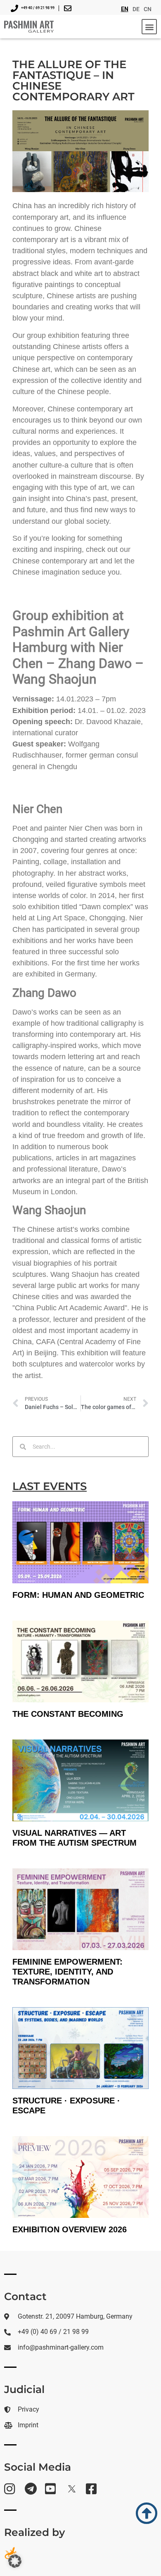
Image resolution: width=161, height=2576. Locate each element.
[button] (149, 27)
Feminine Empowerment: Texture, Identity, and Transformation (67, 1972)
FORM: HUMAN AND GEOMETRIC (78, 1595)
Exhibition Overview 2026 (70, 2229)
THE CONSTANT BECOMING (68, 1714)
